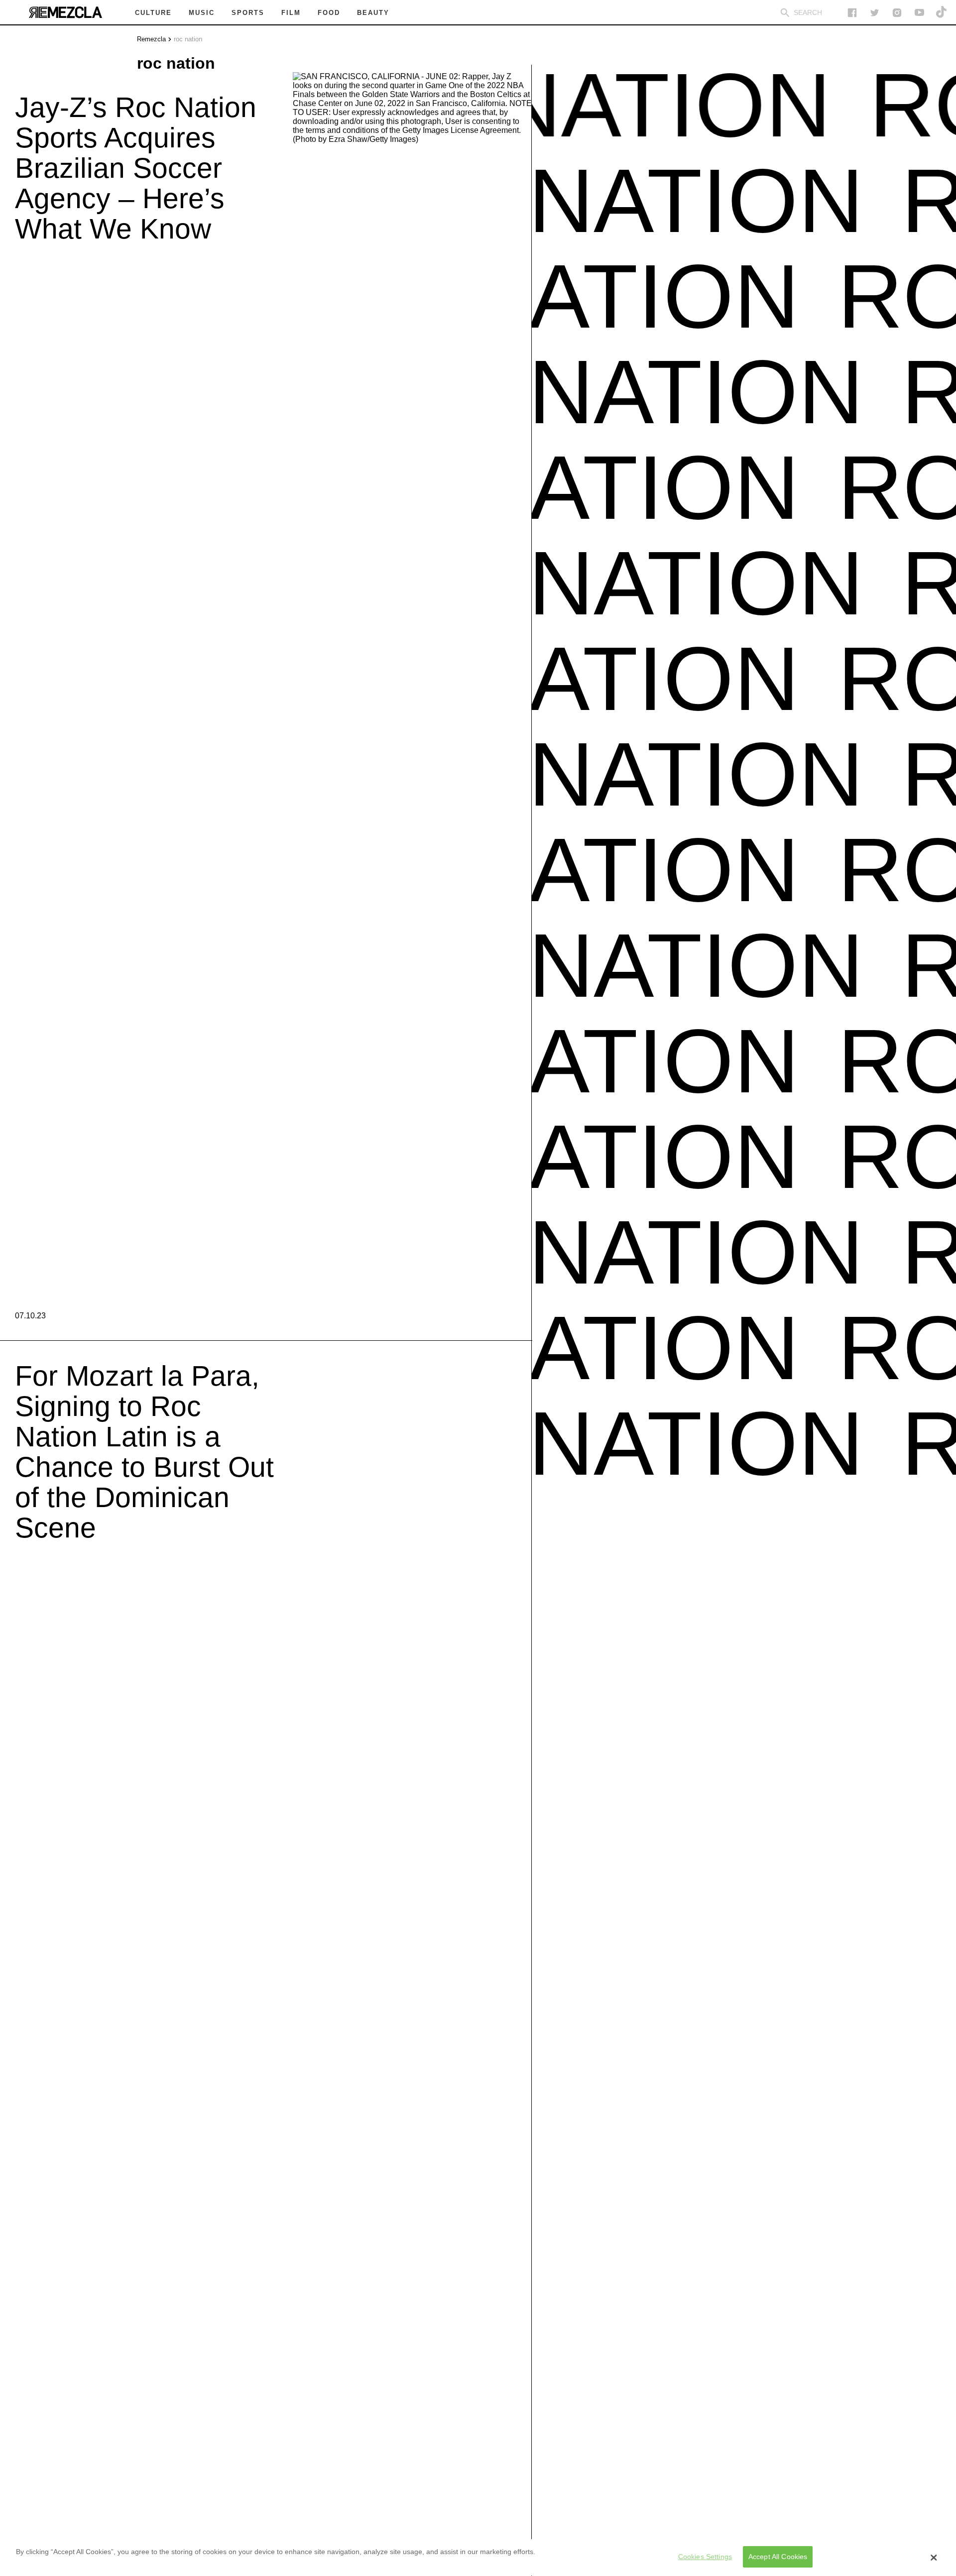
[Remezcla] (65, 12)
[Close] (934, 2558)
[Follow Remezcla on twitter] (875, 13)
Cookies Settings (705, 2557)
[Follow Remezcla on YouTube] (919, 13)
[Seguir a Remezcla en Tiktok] (942, 13)
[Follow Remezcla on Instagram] (897, 13)
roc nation (188, 39)
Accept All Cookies (778, 2557)
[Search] (785, 13)
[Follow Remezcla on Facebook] (852, 13)
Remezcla (151, 39)
